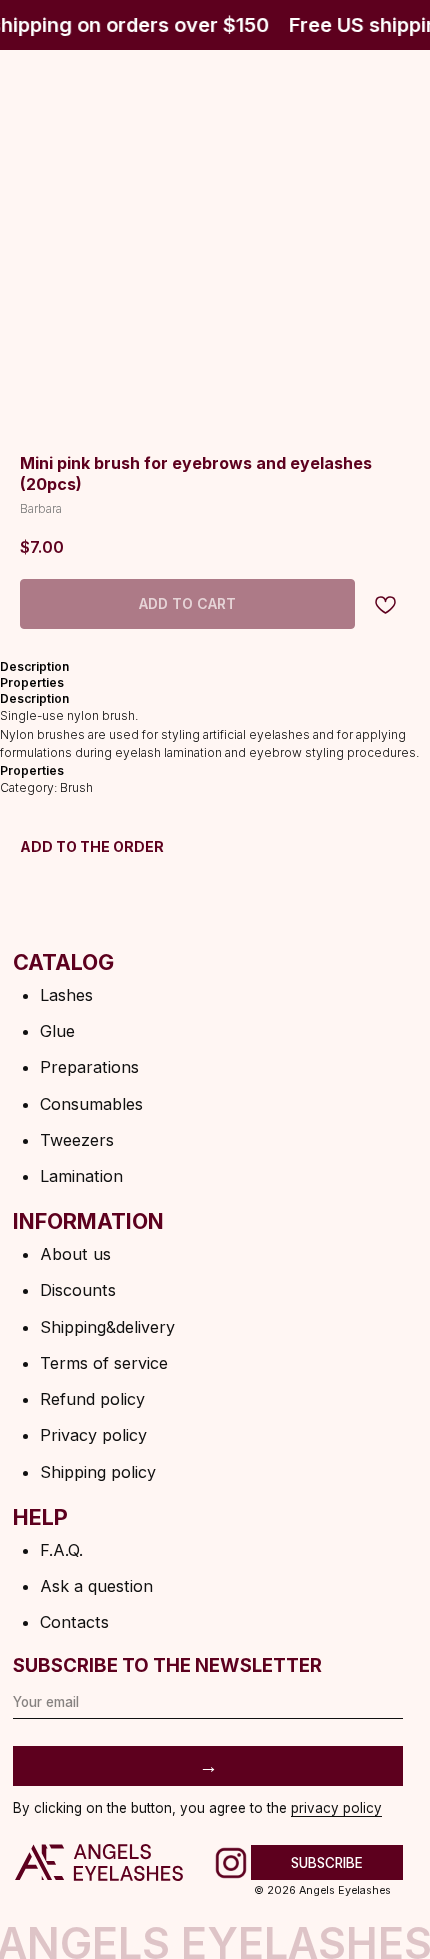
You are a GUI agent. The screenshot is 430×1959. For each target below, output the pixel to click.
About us (75, 1254)
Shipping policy (98, 1472)
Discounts (78, 1290)
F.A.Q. (61, 1550)
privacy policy (336, 1808)
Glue (57, 1031)
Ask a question (96, 1586)
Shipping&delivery (107, 1327)
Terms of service (104, 1363)
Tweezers (77, 1140)
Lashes (66, 995)
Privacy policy (93, 1435)
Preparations (89, 1067)
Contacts (74, 1622)
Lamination (81, 1176)
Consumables (91, 1104)
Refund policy (92, 1399)
